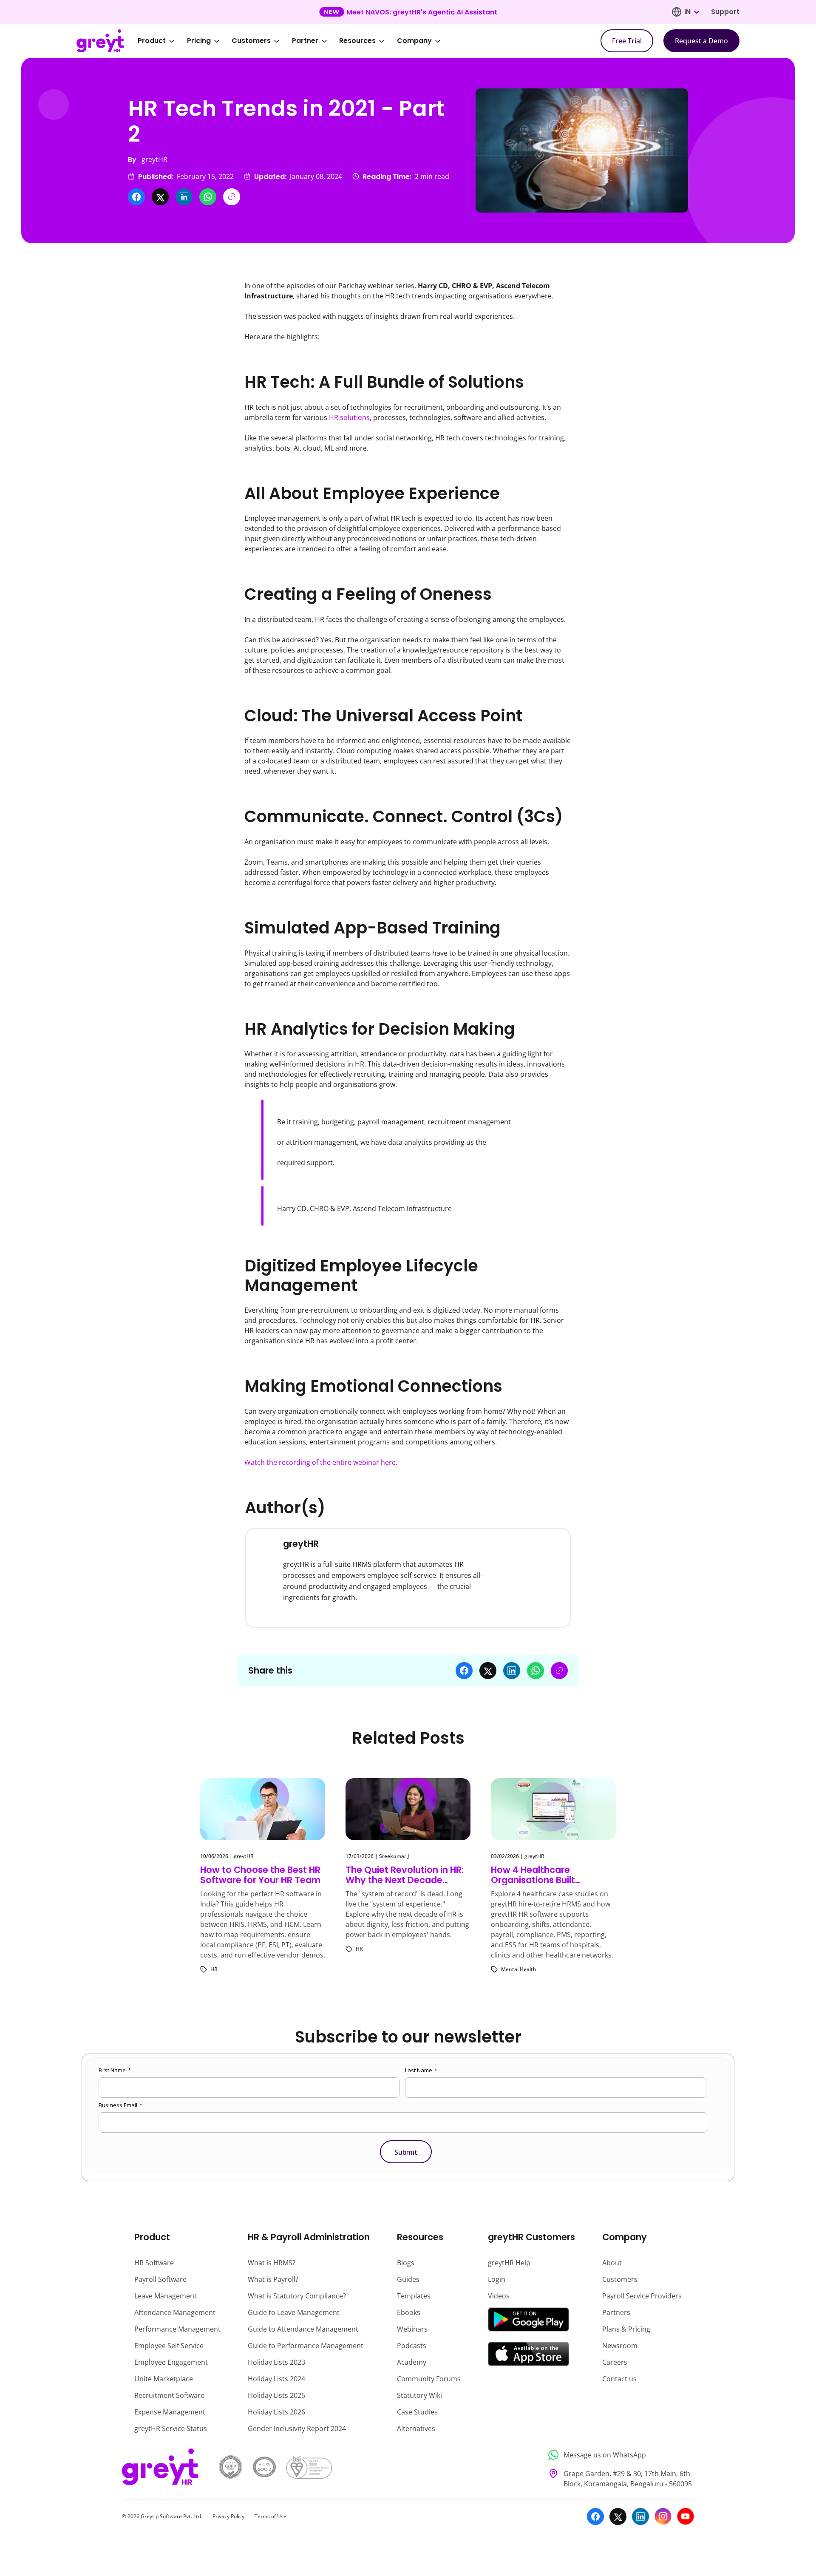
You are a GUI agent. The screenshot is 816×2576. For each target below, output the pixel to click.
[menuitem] (162, 41)
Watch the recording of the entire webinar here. (321, 1462)
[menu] (295, 41)
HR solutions (349, 417)
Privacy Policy (228, 2516)
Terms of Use (271, 2516)
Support (725, 12)
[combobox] (691, 12)
